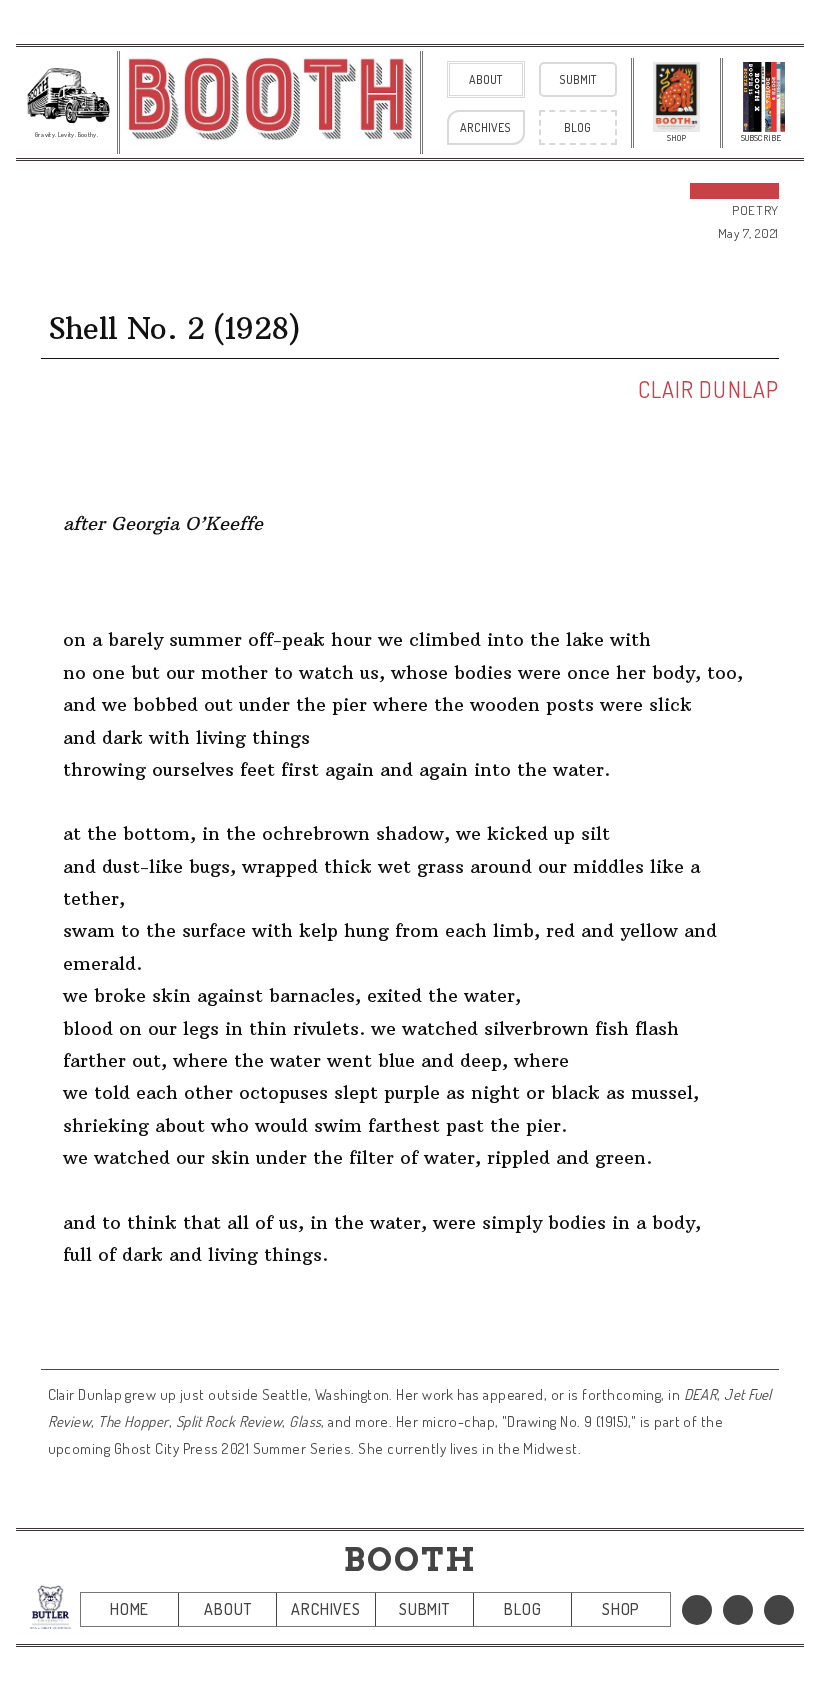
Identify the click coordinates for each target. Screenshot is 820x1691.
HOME (129, 1609)
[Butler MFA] (50, 1607)
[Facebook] (697, 1610)
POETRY (755, 210)
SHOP (621, 1609)
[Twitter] (738, 1610)
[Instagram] (779, 1610)
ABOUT (227, 1609)
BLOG (522, 1609)
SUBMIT (424, 1609)
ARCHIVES (325, 1609)
